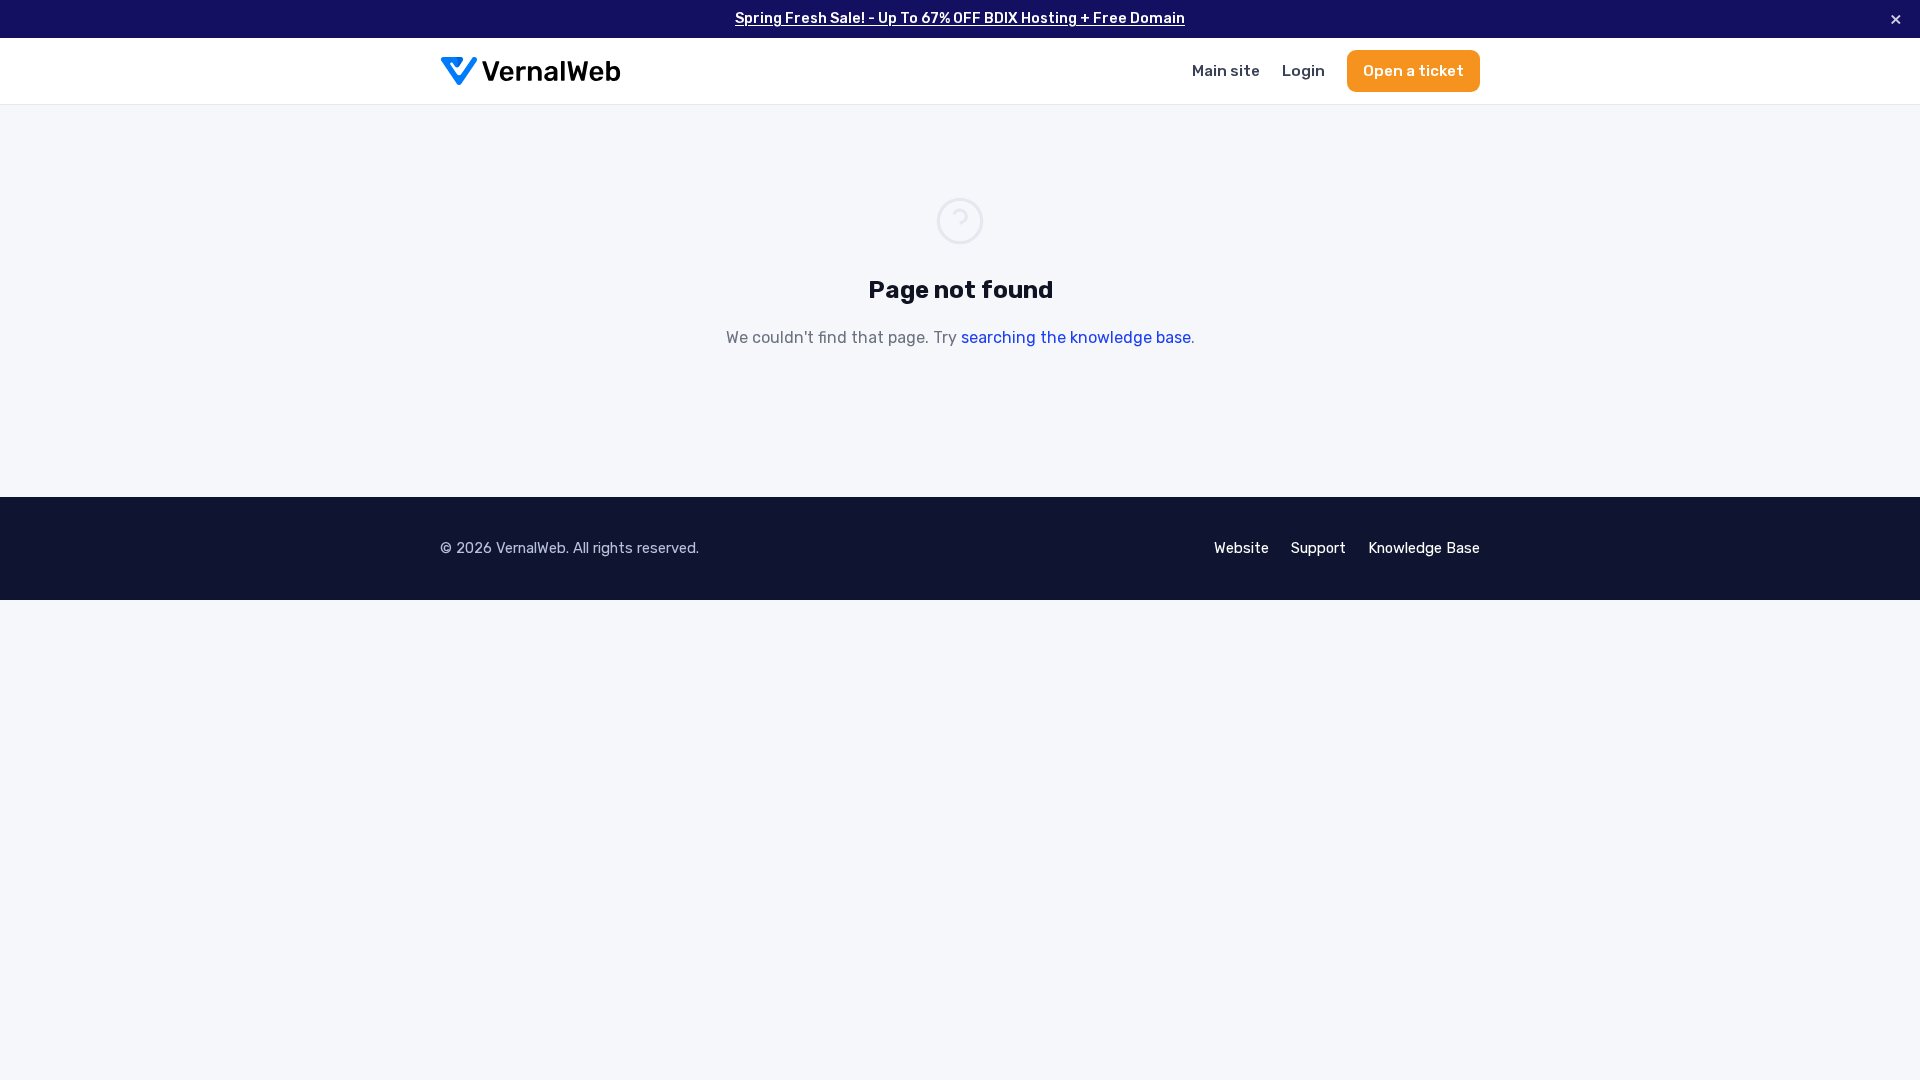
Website (1241, 548)
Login (1303, 71)
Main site (1226, 71)
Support (1318, 548)
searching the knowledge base (1076, 337)
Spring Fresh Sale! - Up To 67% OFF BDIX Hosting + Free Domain (960, 18)
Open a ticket (1413, 71)
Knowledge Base (1424, 548)
